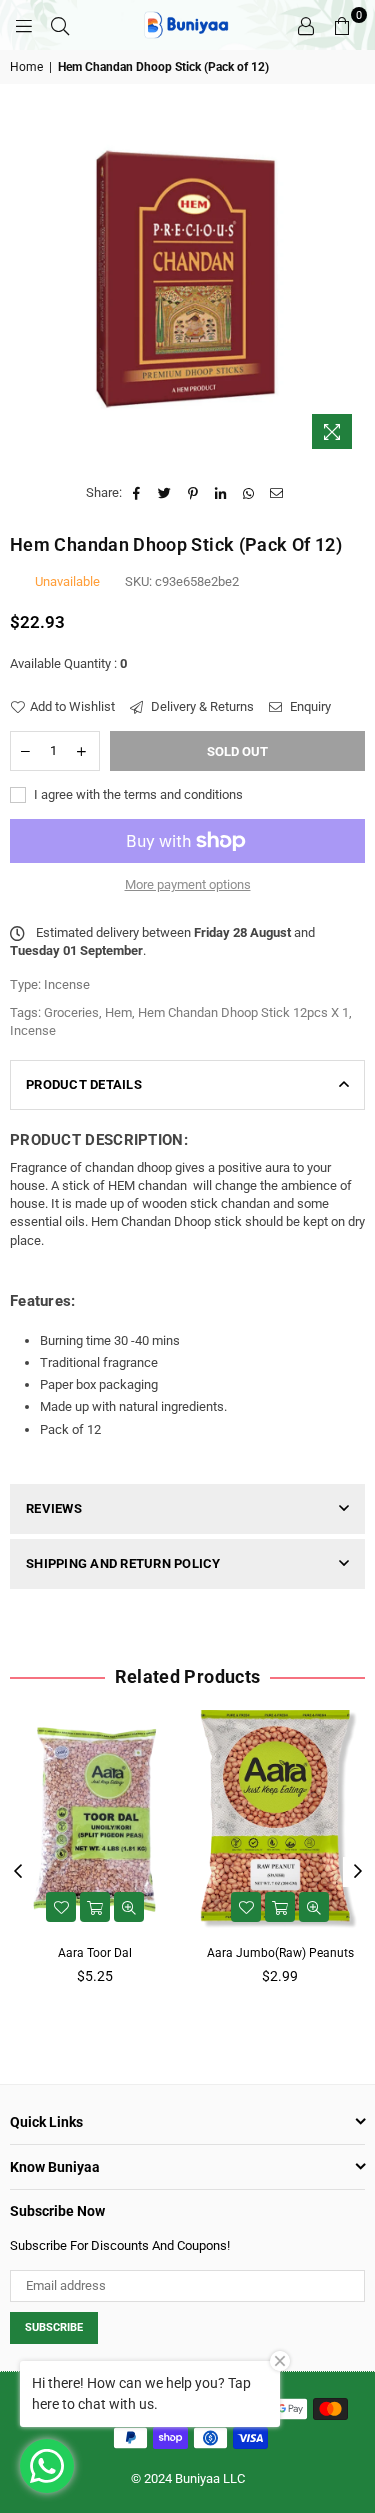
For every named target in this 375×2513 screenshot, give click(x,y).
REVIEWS (54, 1508)
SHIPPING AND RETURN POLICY (123, 1563)
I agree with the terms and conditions (137, 794)
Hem (118, 1012)
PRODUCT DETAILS (84, 1084)
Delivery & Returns (201, 706)
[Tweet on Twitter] (165, 493)
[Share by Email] (277, 493)
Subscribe (54, 2327)
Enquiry (309, 706)
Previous (18, 1872)
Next (358, 1872)
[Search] (60, 25)
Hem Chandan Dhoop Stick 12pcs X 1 (243, 1012)
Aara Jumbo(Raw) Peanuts (280, 1953)
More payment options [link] (188, 884)
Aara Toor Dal (95, 1953)
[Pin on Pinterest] (193, 493)
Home (26, 67)
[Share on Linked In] (221, 493)
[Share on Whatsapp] (249, 493)
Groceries (71, 1012)
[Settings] (306, 25)
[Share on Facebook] (137, 493)
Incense (33, 1030)
